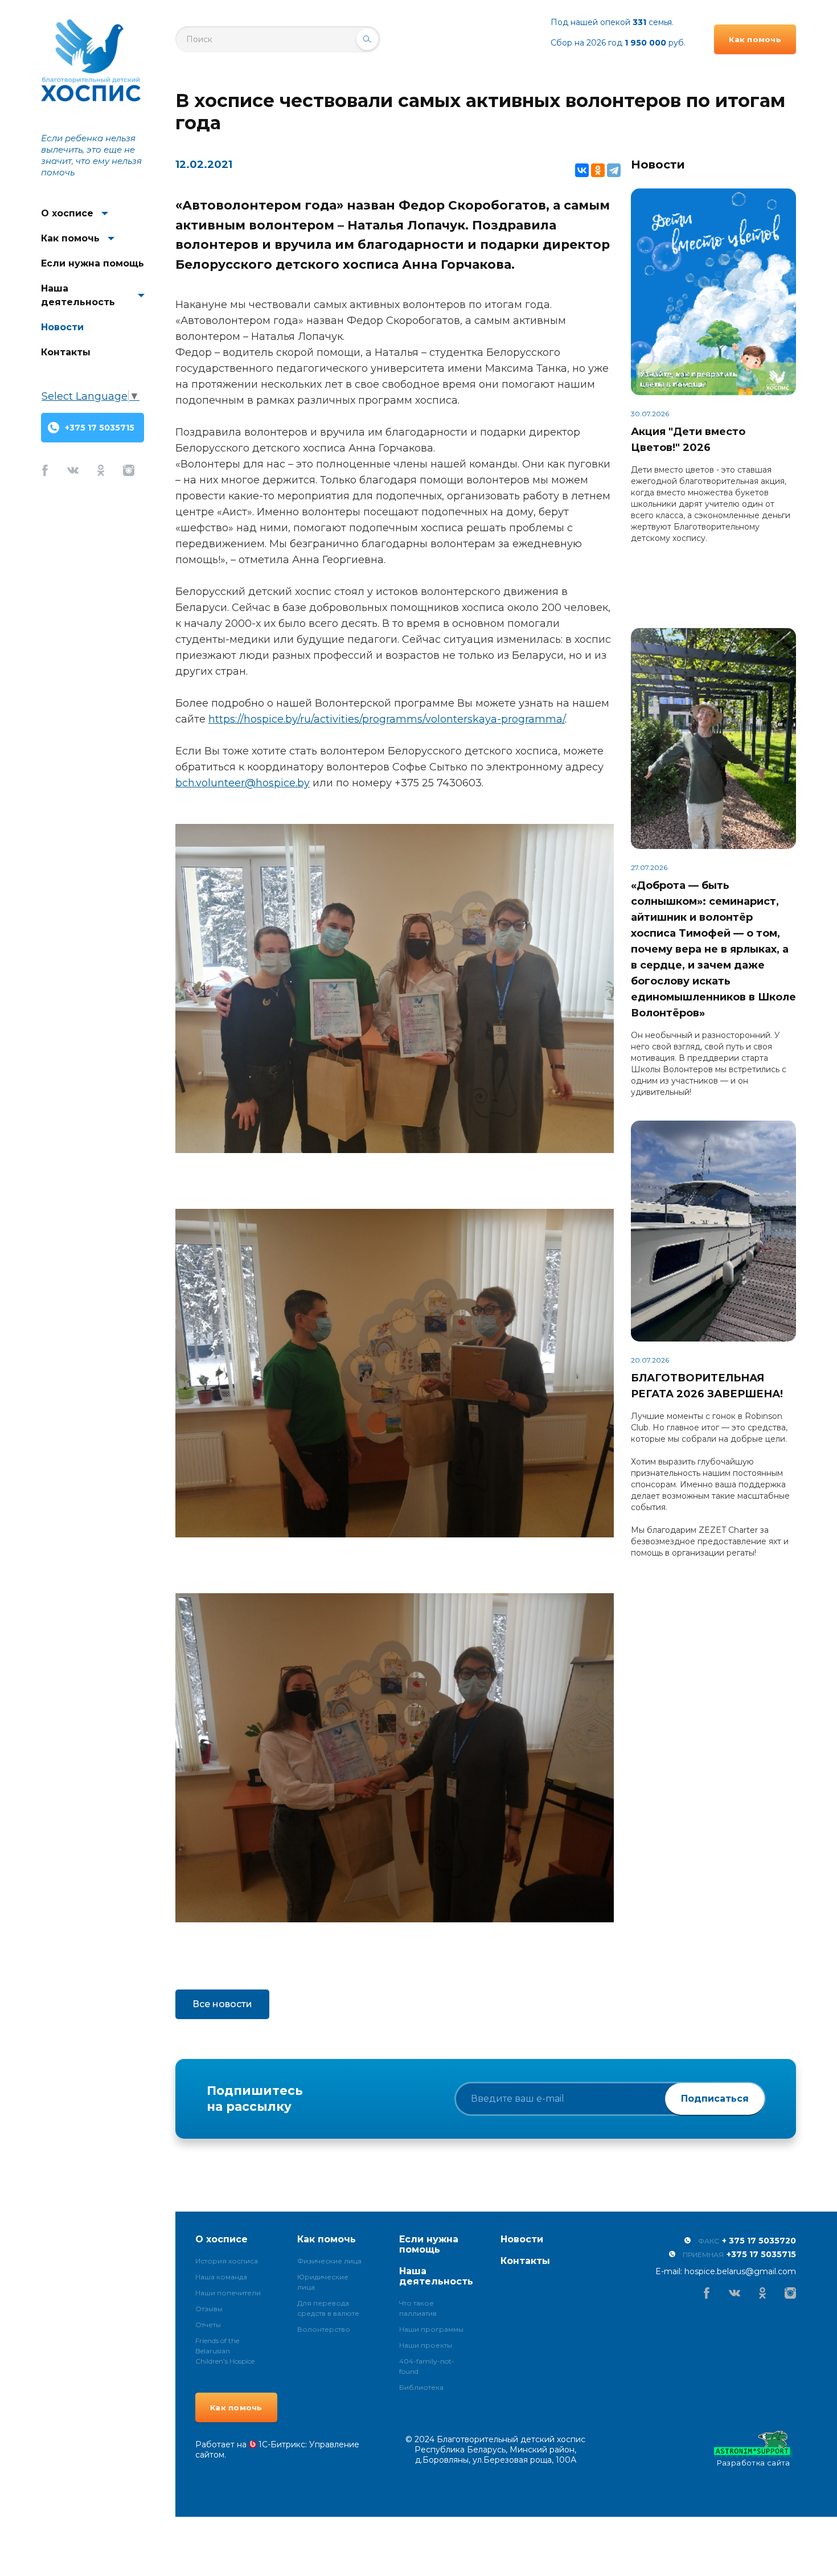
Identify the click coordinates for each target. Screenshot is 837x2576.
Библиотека (421, 2387)
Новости (62, 327)
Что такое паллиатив (418, 2308)
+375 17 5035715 (100, 428)
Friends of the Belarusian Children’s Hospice (225, 2351)
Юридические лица (323, 2282)
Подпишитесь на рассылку (255, 2099)
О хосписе (67, 213)
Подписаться (715, 2099)
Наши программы (431, 2329)
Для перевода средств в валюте (328, 2308)
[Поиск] (367, 39)
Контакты (66, 352)
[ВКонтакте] (582, 170)
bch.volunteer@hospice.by (243, 783)
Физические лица (329, 2261)
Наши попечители (228, 2293)
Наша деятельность (78, 295)
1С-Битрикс (282, 2444)
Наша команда (221, 2277)
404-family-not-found (427, 2366)
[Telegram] (614, 170)
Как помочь (70, 238)
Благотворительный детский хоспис (91, 61)
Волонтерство (324, 2329)
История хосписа (227, 2261)
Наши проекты (426, 2345)
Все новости (222, 2004)
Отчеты (208, 2325)
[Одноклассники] (598, 170)
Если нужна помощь (93, 263)
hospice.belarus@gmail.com (740, 2271)
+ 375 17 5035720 (759, 2241)
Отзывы (209, 2309)
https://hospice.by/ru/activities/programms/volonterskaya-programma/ (387, 719)
